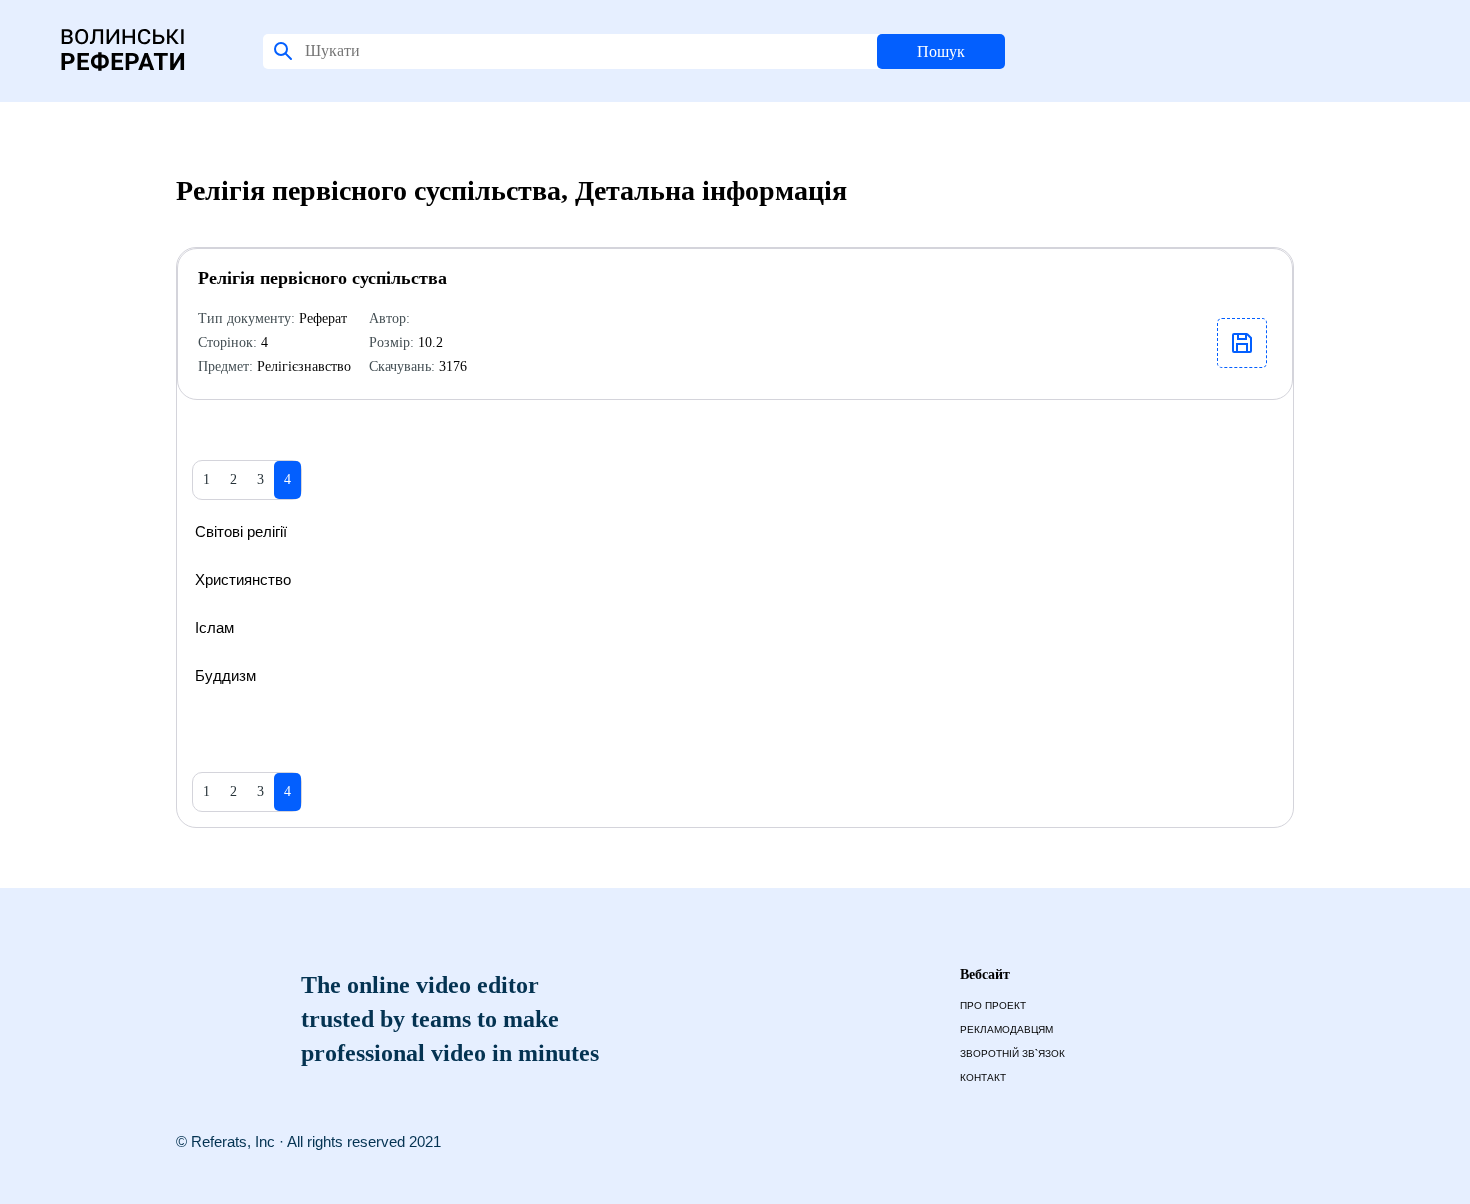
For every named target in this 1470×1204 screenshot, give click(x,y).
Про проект (993, 1005)
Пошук (941, 51)
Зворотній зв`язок (1012, 1053)
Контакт (983, 1077)
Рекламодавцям (1006, 1029)
